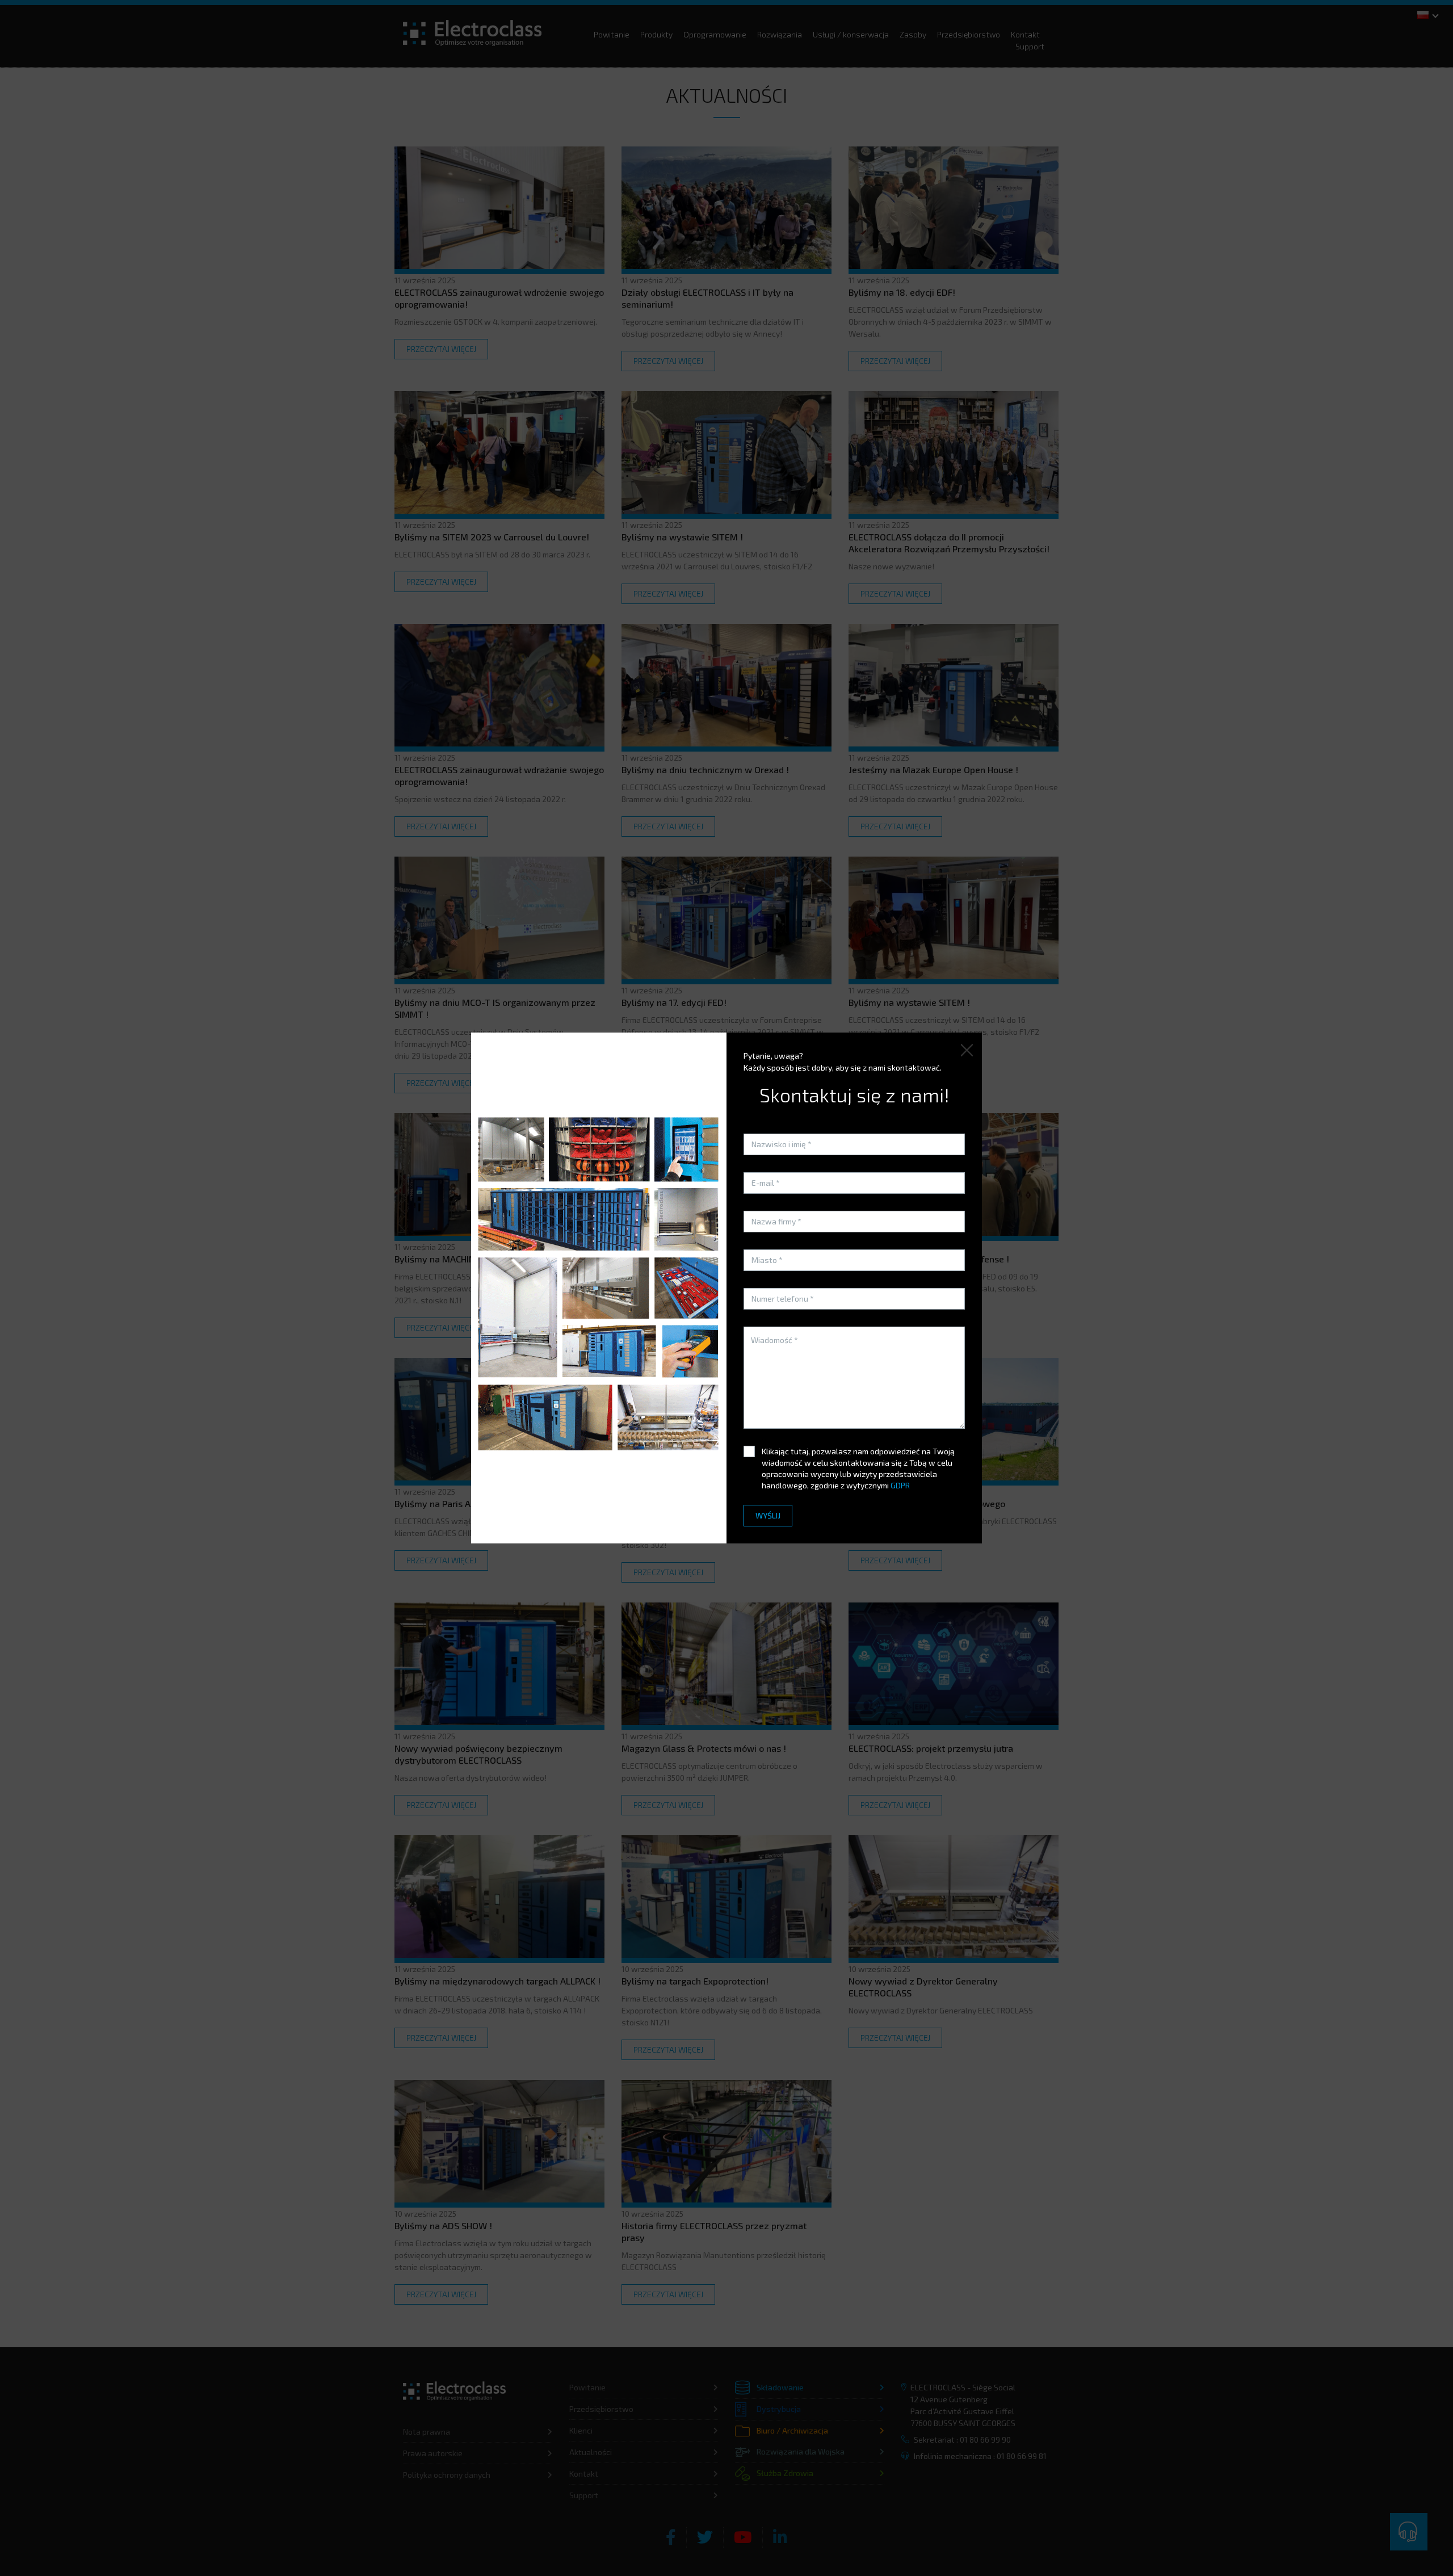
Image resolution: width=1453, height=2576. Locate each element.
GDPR (900, 1485)
